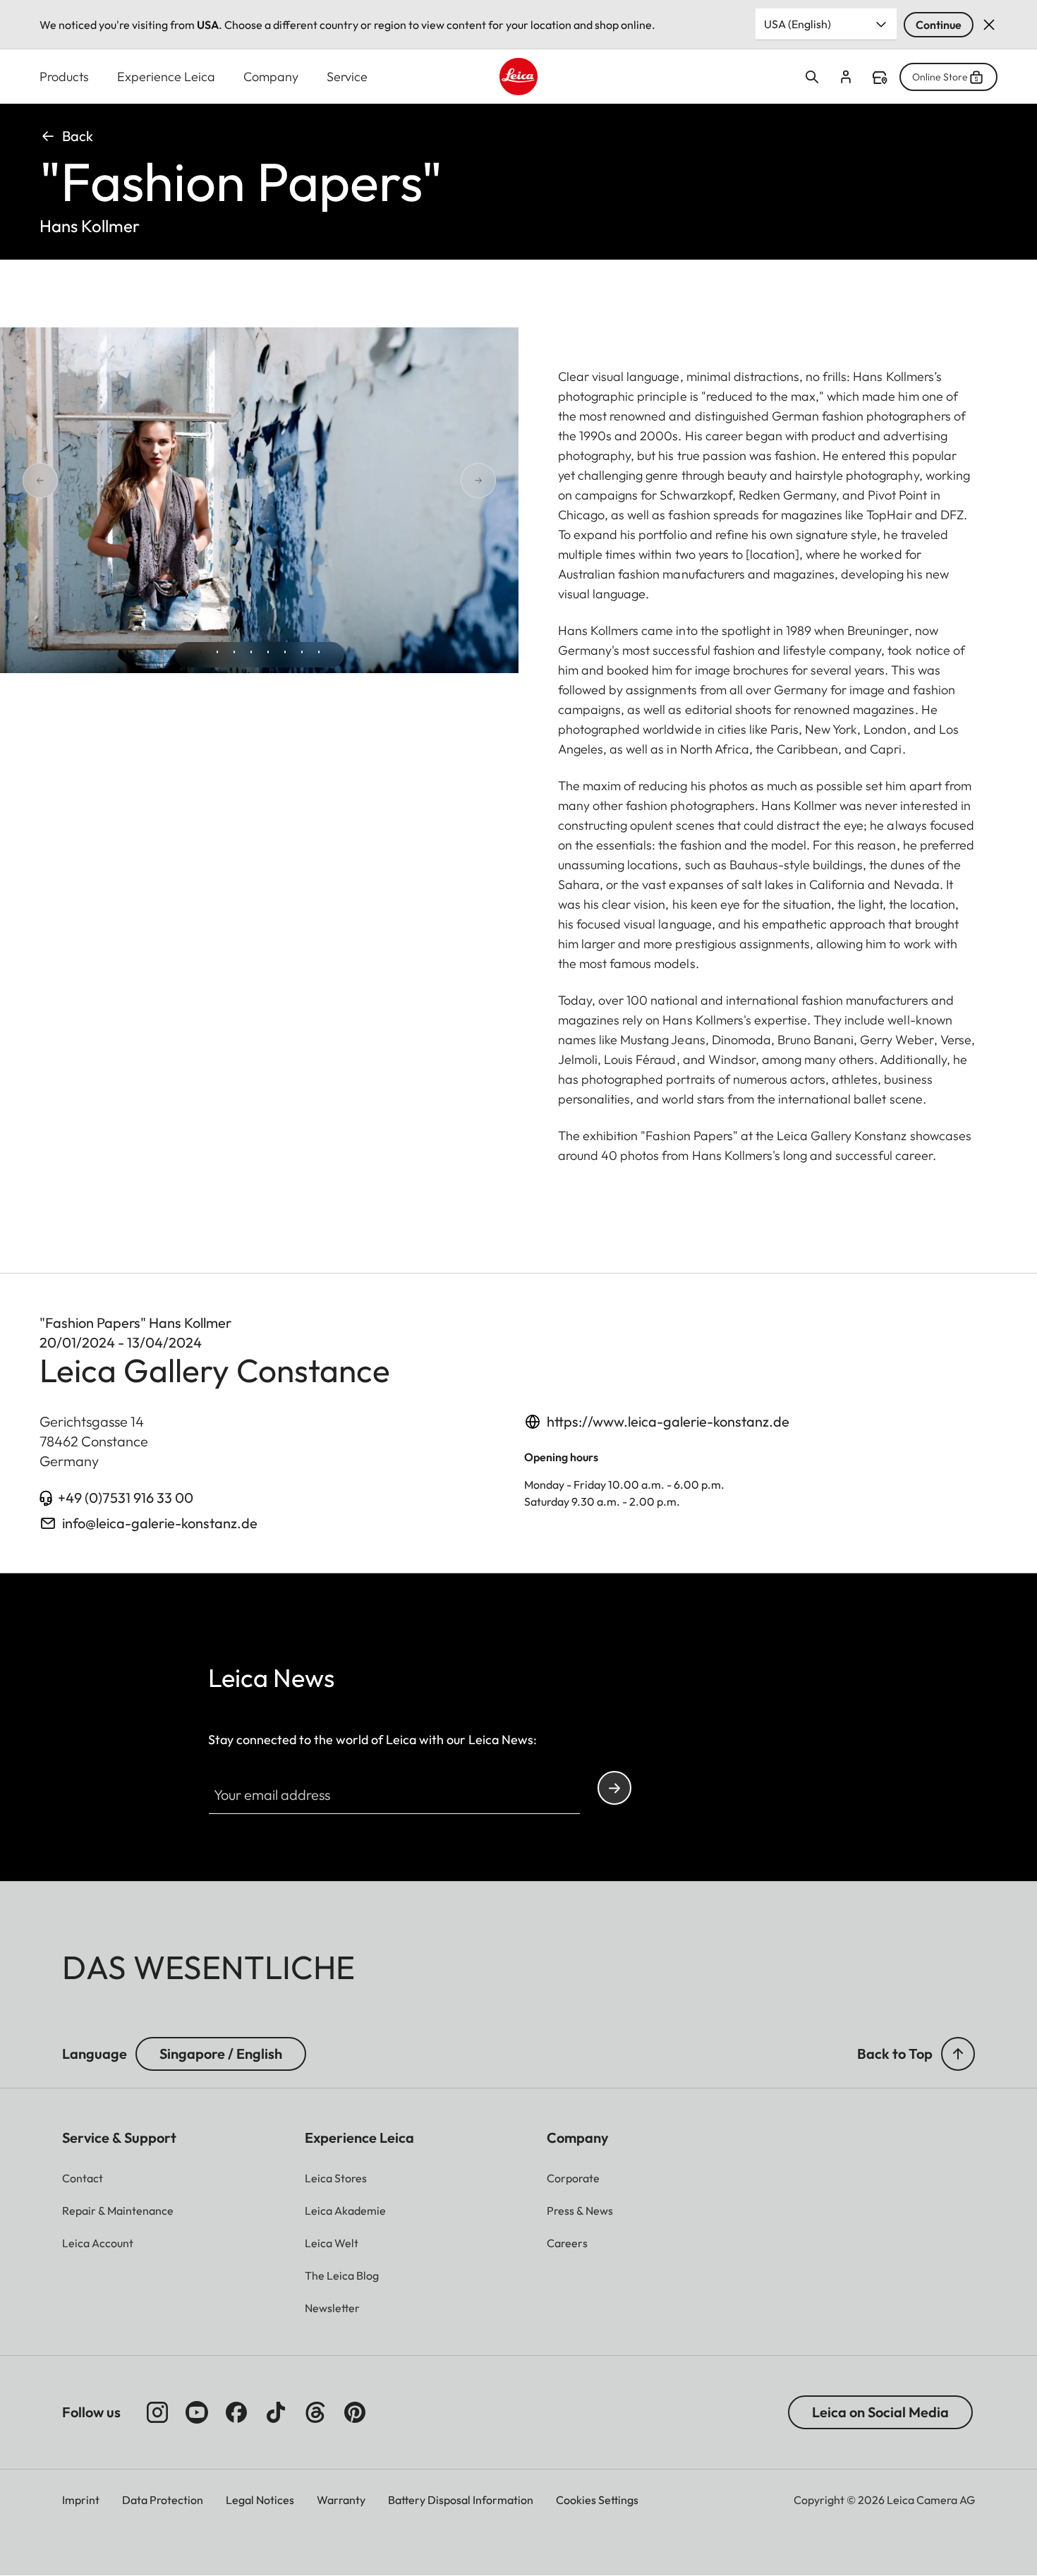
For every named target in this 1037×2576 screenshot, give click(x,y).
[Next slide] (428, 480)
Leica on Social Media (880, 2412)
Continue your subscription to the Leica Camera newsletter (614, 1788)
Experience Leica (166, 77)
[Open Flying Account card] (846, 77)
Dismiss (989, 25)
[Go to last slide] (90, 480)
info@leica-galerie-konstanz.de (160, 1523)
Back (78, 136)
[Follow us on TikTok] (276, 2412)
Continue (939, 25)
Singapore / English (221, 2054)
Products (64, 77)
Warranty (341, 2500)
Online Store (940, 77)
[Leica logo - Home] (518, 77)
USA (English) (798, 24)
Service (347, 77)
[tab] (200, 656)
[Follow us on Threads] (315, 2412)
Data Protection (163, 2500)
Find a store (880, 78)
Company (271, 77)
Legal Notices (260, 2500)
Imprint (81, 2500)
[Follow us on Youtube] (197, 2412)
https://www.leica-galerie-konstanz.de (668, 1421)
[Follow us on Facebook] (236, 2412)
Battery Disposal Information (461, 2500)
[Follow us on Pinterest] (355, 2412)
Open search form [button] (812, 77)
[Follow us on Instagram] (157, 2412)
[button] (958, 2054)
